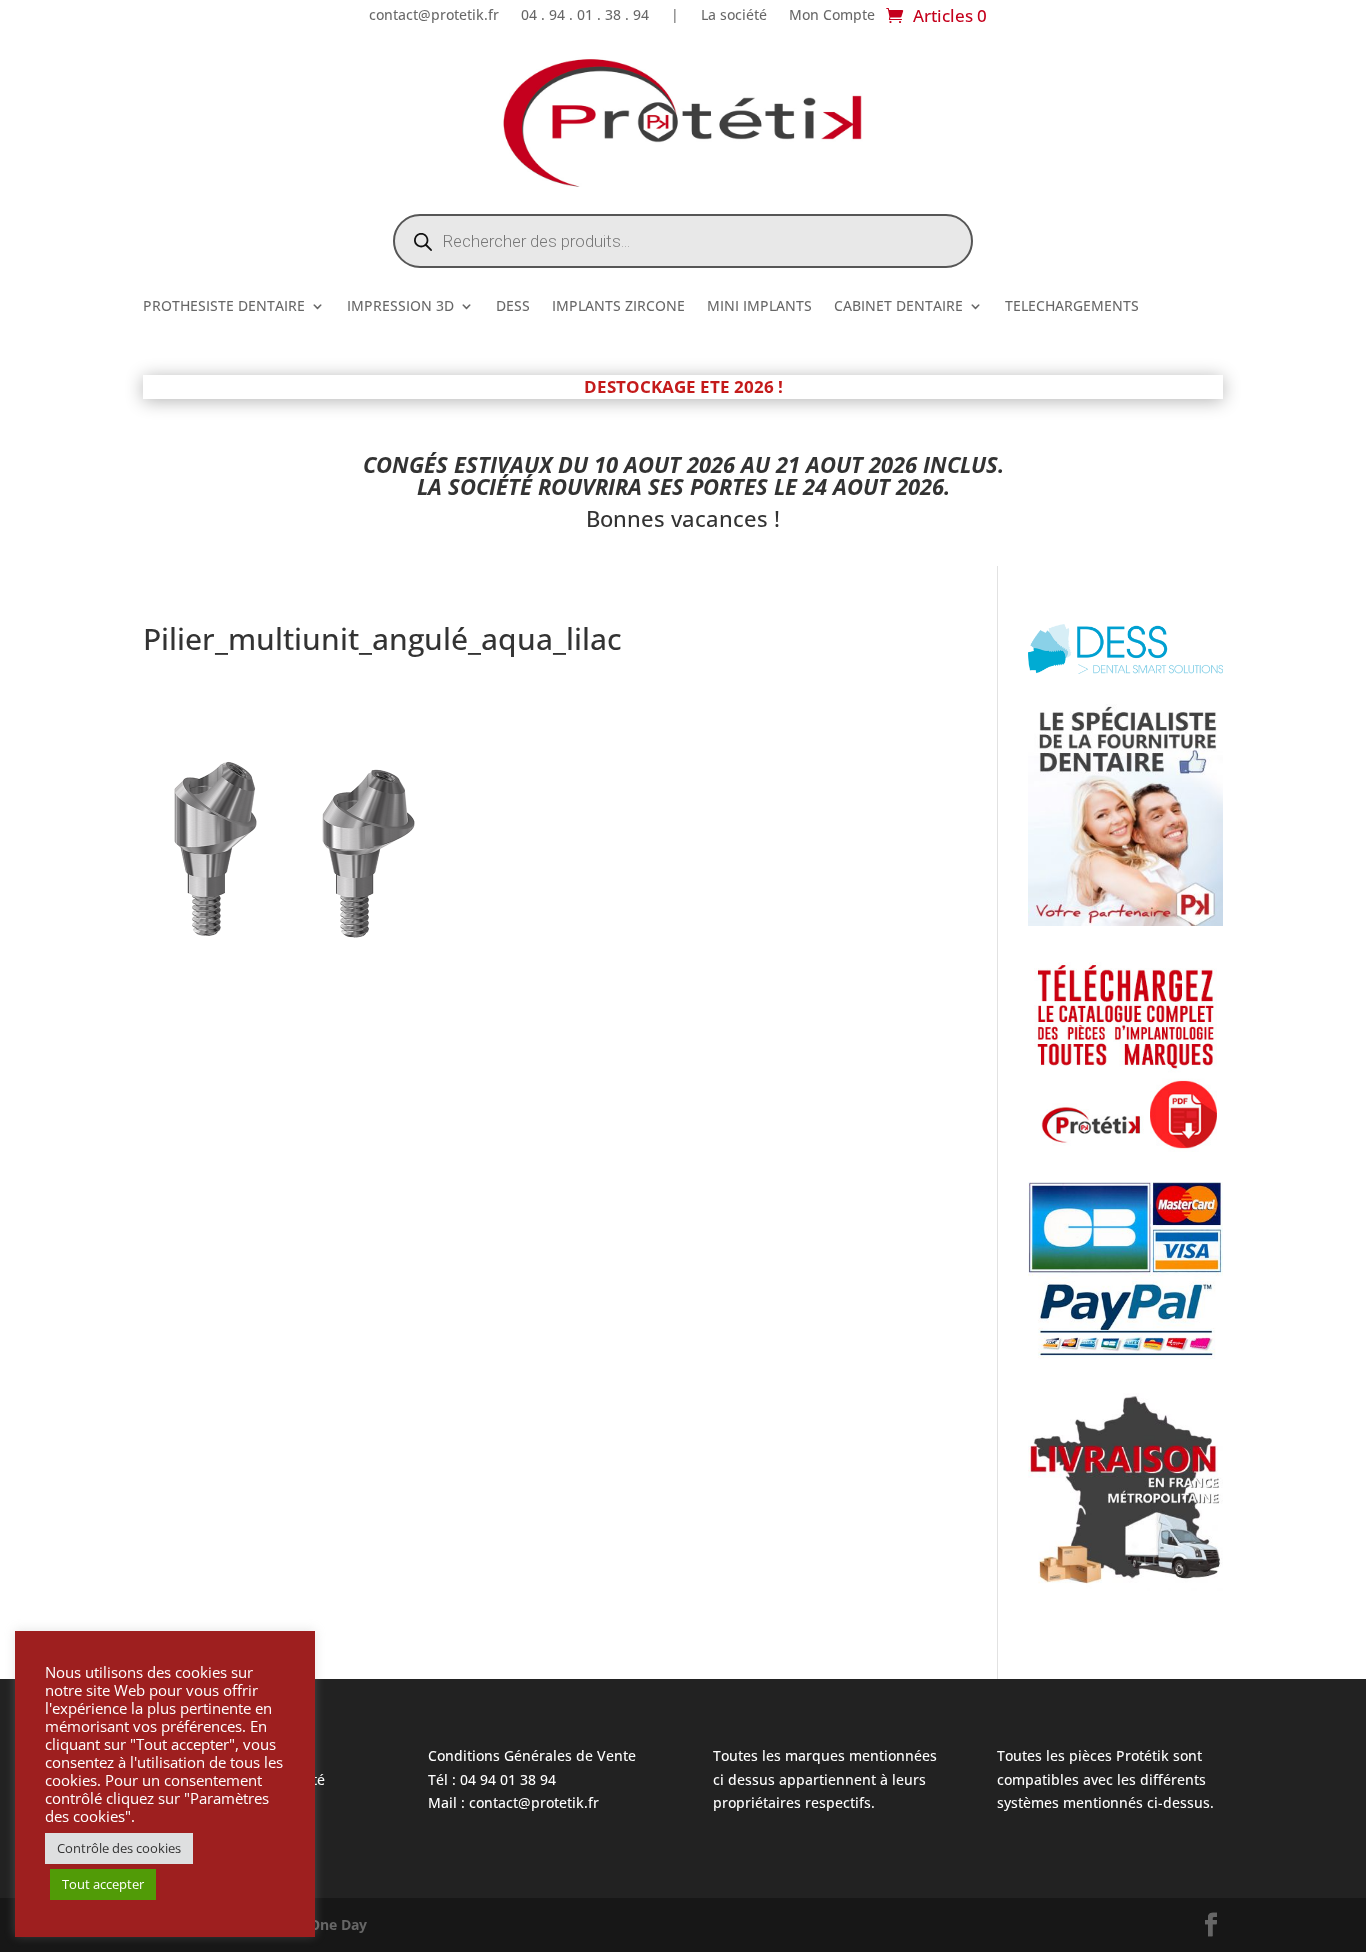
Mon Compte (832, 16)
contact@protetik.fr (434, 16)
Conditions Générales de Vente (532, 1755)
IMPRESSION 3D (400, 307)
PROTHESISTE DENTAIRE (224, 307)
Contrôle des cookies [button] (119, 1848)
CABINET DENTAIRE (898, 307)
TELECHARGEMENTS (1072, 307)
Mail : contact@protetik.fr (513, 1802)
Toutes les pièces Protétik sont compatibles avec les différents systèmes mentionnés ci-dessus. (1105, 1779)
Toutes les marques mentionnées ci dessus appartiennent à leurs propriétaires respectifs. (825, 1779)
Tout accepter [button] (103, 1884)
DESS (513, 307)
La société (734, 16)
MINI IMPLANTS (759, 307)
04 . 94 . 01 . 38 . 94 (585, 16)
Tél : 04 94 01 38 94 (492, 1779)
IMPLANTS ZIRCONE (618, 307)
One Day (338, 1924)
